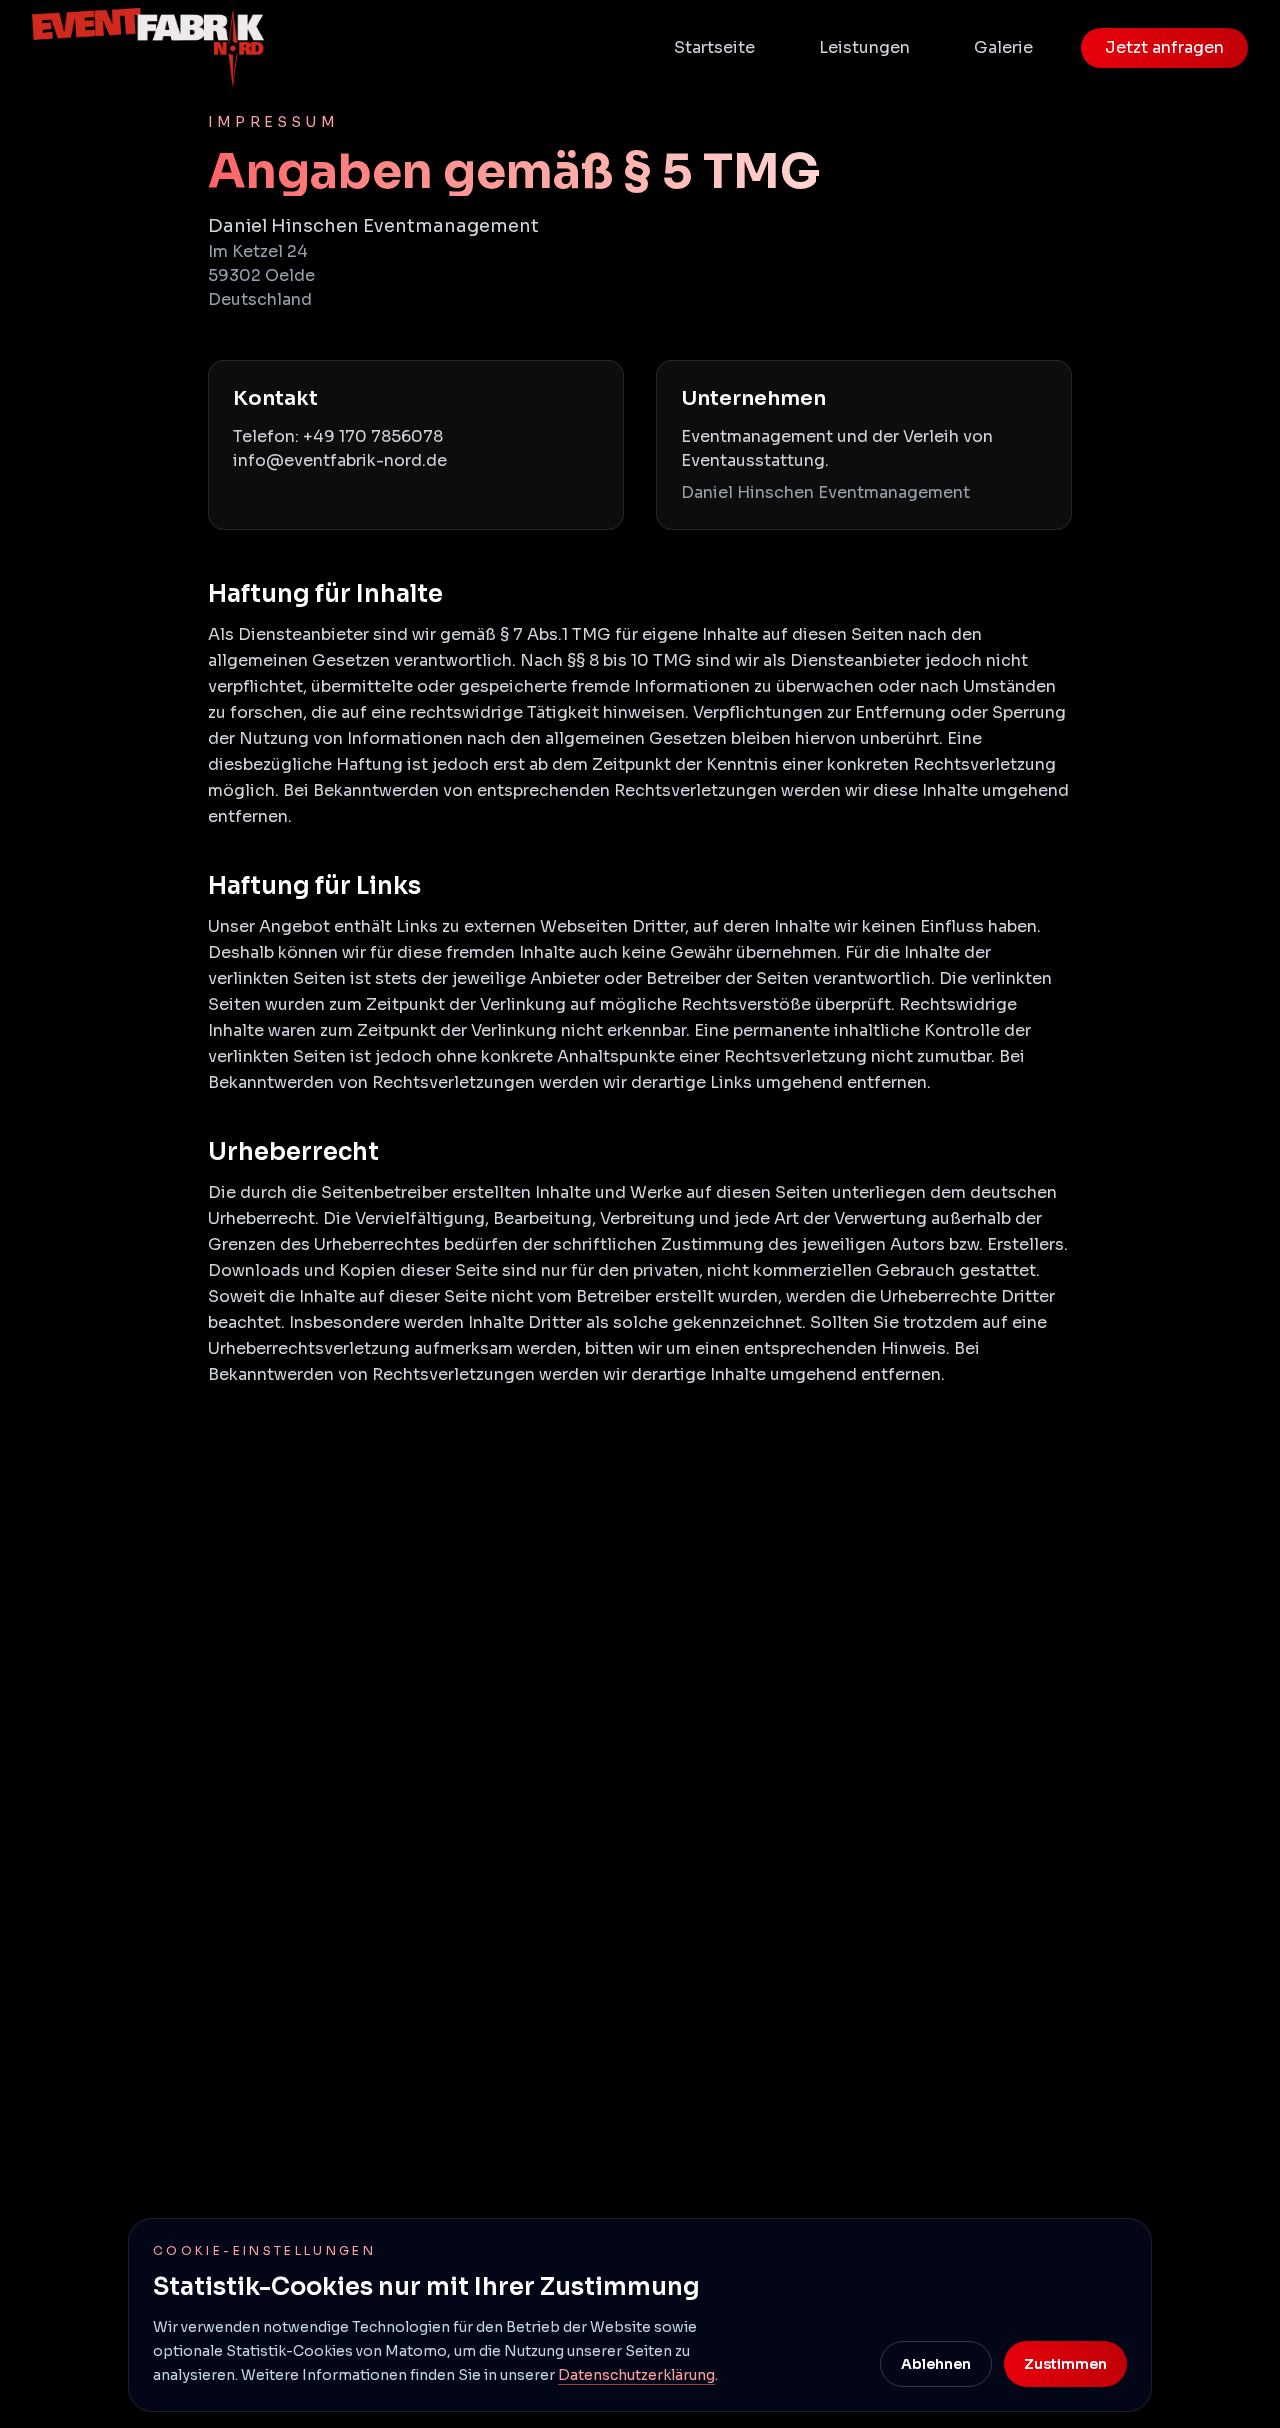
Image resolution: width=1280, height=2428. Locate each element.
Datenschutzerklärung (636, 2375)
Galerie (1003, 47)
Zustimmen (1065, 2364)
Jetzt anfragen (1164, 47)
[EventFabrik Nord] (148, 48)
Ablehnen (936, 2364)
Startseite (714, 47)
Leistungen (864, 47)
